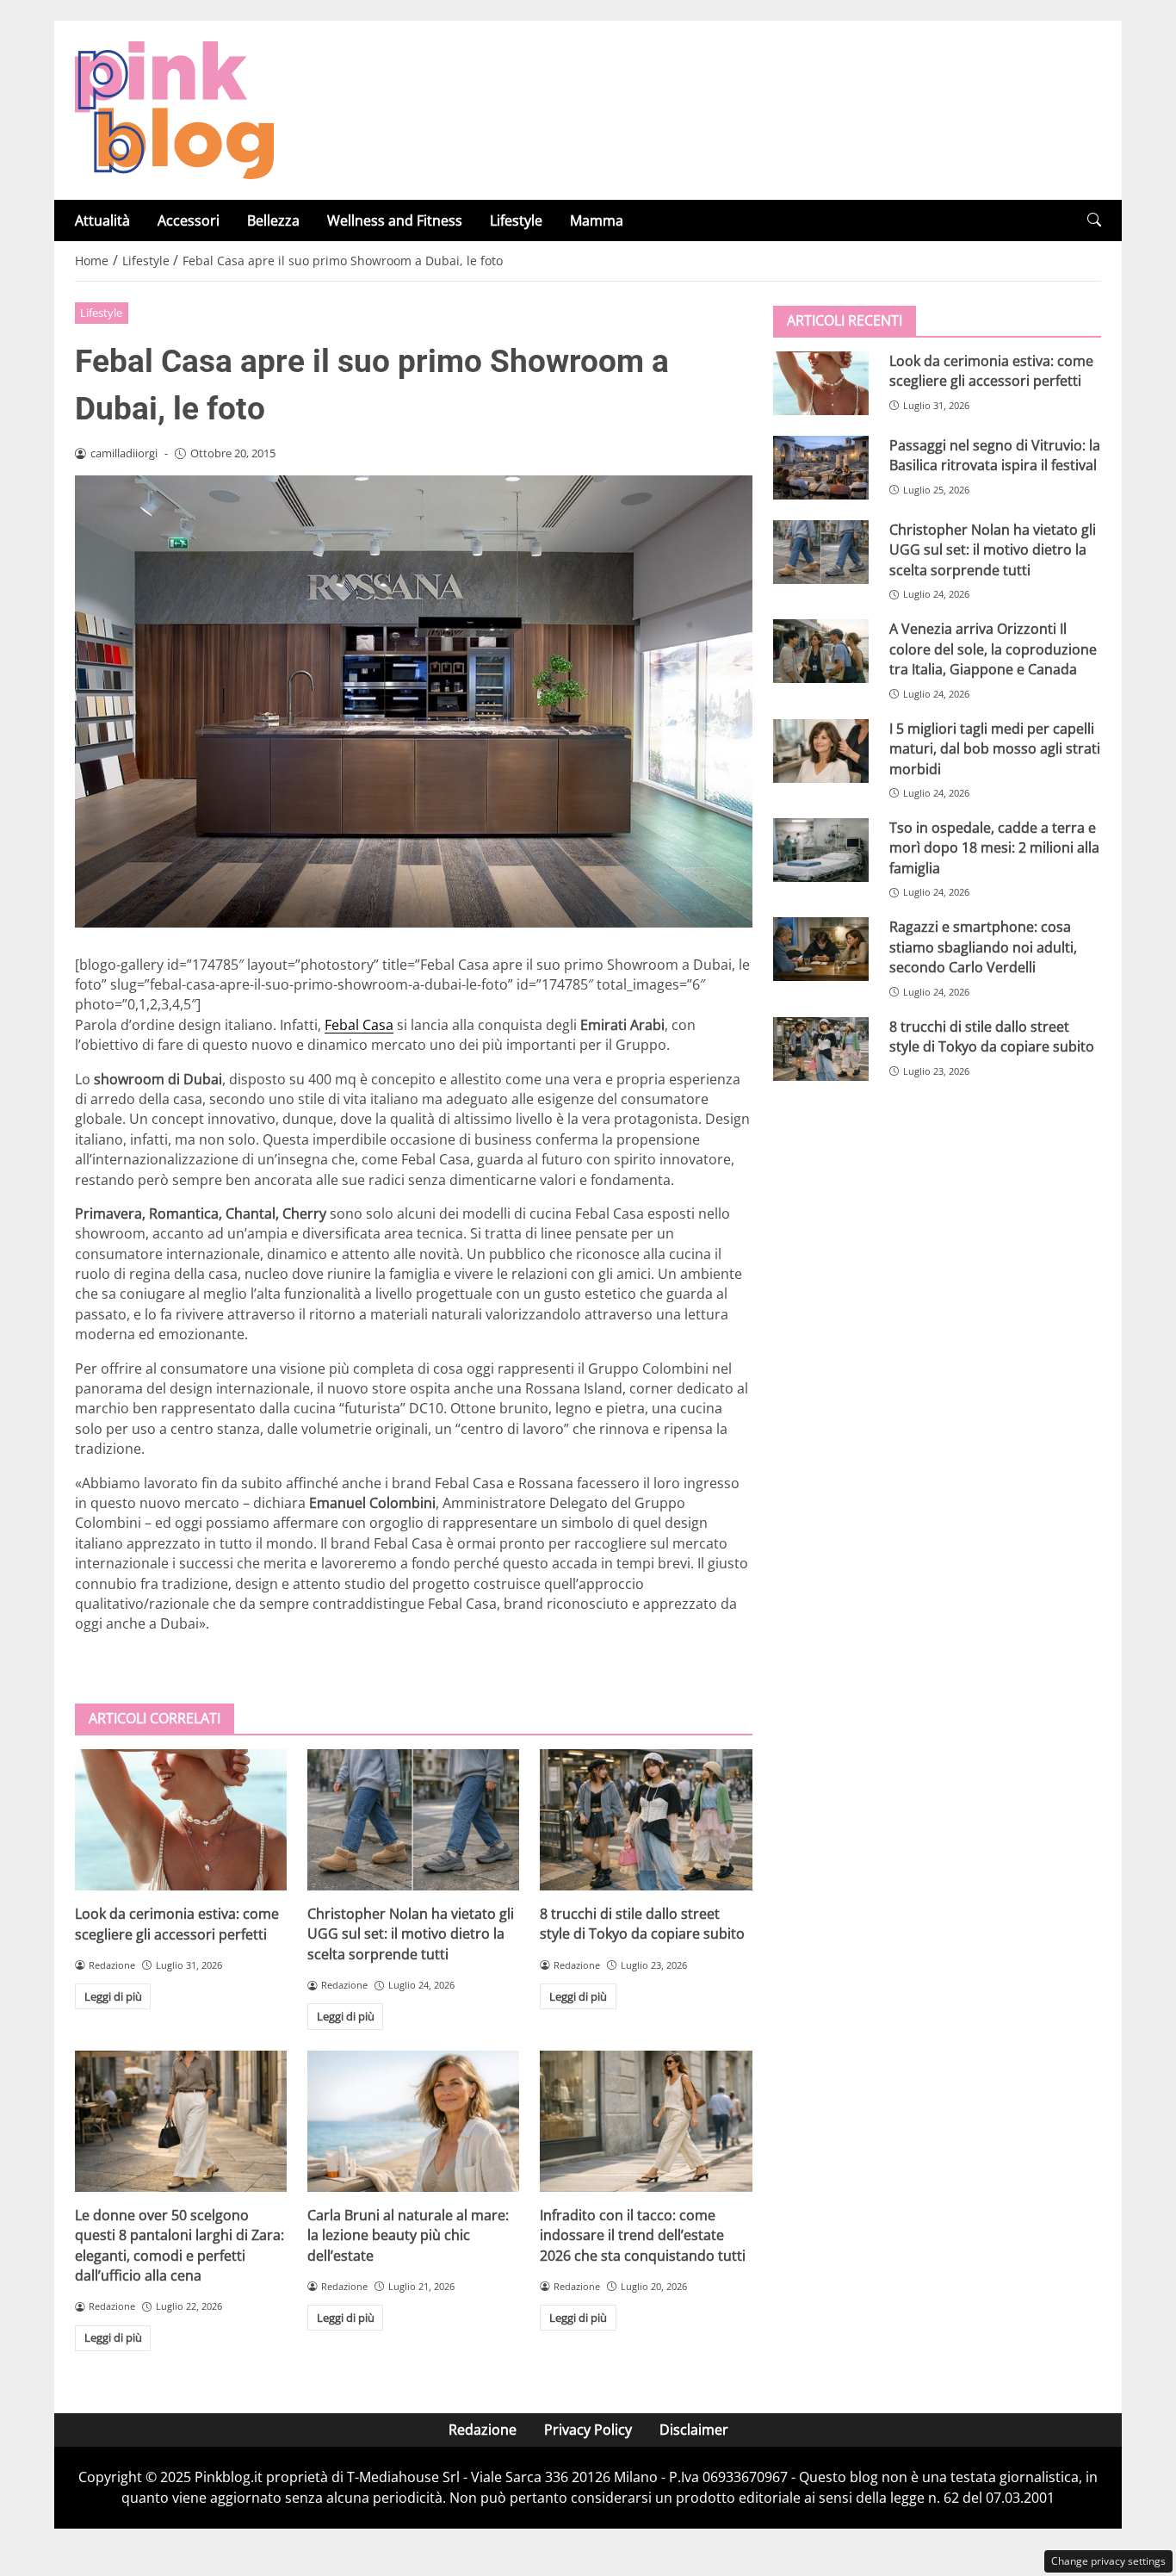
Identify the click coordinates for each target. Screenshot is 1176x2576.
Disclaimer (694, 2430)
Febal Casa (359, 1025)
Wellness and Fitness (395, 220)
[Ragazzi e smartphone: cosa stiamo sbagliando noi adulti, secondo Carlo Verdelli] (821, 949)
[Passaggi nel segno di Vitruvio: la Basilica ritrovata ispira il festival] (821, 468)
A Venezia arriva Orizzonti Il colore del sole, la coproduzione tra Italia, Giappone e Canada (993, 649)
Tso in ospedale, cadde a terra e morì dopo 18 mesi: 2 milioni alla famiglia (994, 848)
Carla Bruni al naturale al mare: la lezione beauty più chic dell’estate (408, 2235)
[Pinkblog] (174, 109)
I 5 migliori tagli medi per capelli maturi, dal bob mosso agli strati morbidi (995, 749)
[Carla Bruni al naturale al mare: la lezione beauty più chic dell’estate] (413, 2121)
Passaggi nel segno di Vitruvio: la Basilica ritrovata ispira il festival (995, 455)
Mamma (597, 220)
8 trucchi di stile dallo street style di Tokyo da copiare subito (642, 1924)
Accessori (189, 220)
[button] (1094, 220)
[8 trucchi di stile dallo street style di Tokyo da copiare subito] (646, 1820)
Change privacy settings (1108, 2561)
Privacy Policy (588, 2430)
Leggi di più (113, 1996)
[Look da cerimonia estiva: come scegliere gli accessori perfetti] (181, 1820)
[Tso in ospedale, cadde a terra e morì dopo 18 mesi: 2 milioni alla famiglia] (821, 850)
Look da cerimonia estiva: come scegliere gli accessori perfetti (177, 1924)
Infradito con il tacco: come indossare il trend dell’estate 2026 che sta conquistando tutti (643, 2235)
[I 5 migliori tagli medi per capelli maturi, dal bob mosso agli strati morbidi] (821, 751)
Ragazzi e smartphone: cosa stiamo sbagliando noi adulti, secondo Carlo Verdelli (983, 947)
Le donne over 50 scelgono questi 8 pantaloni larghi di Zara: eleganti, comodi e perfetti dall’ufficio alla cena (179, 2245)
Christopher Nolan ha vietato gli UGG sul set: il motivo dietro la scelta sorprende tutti (411, 1934)
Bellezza (273, 220)
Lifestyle (516, 220)
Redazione (483, 2430)
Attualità (102, 220)
